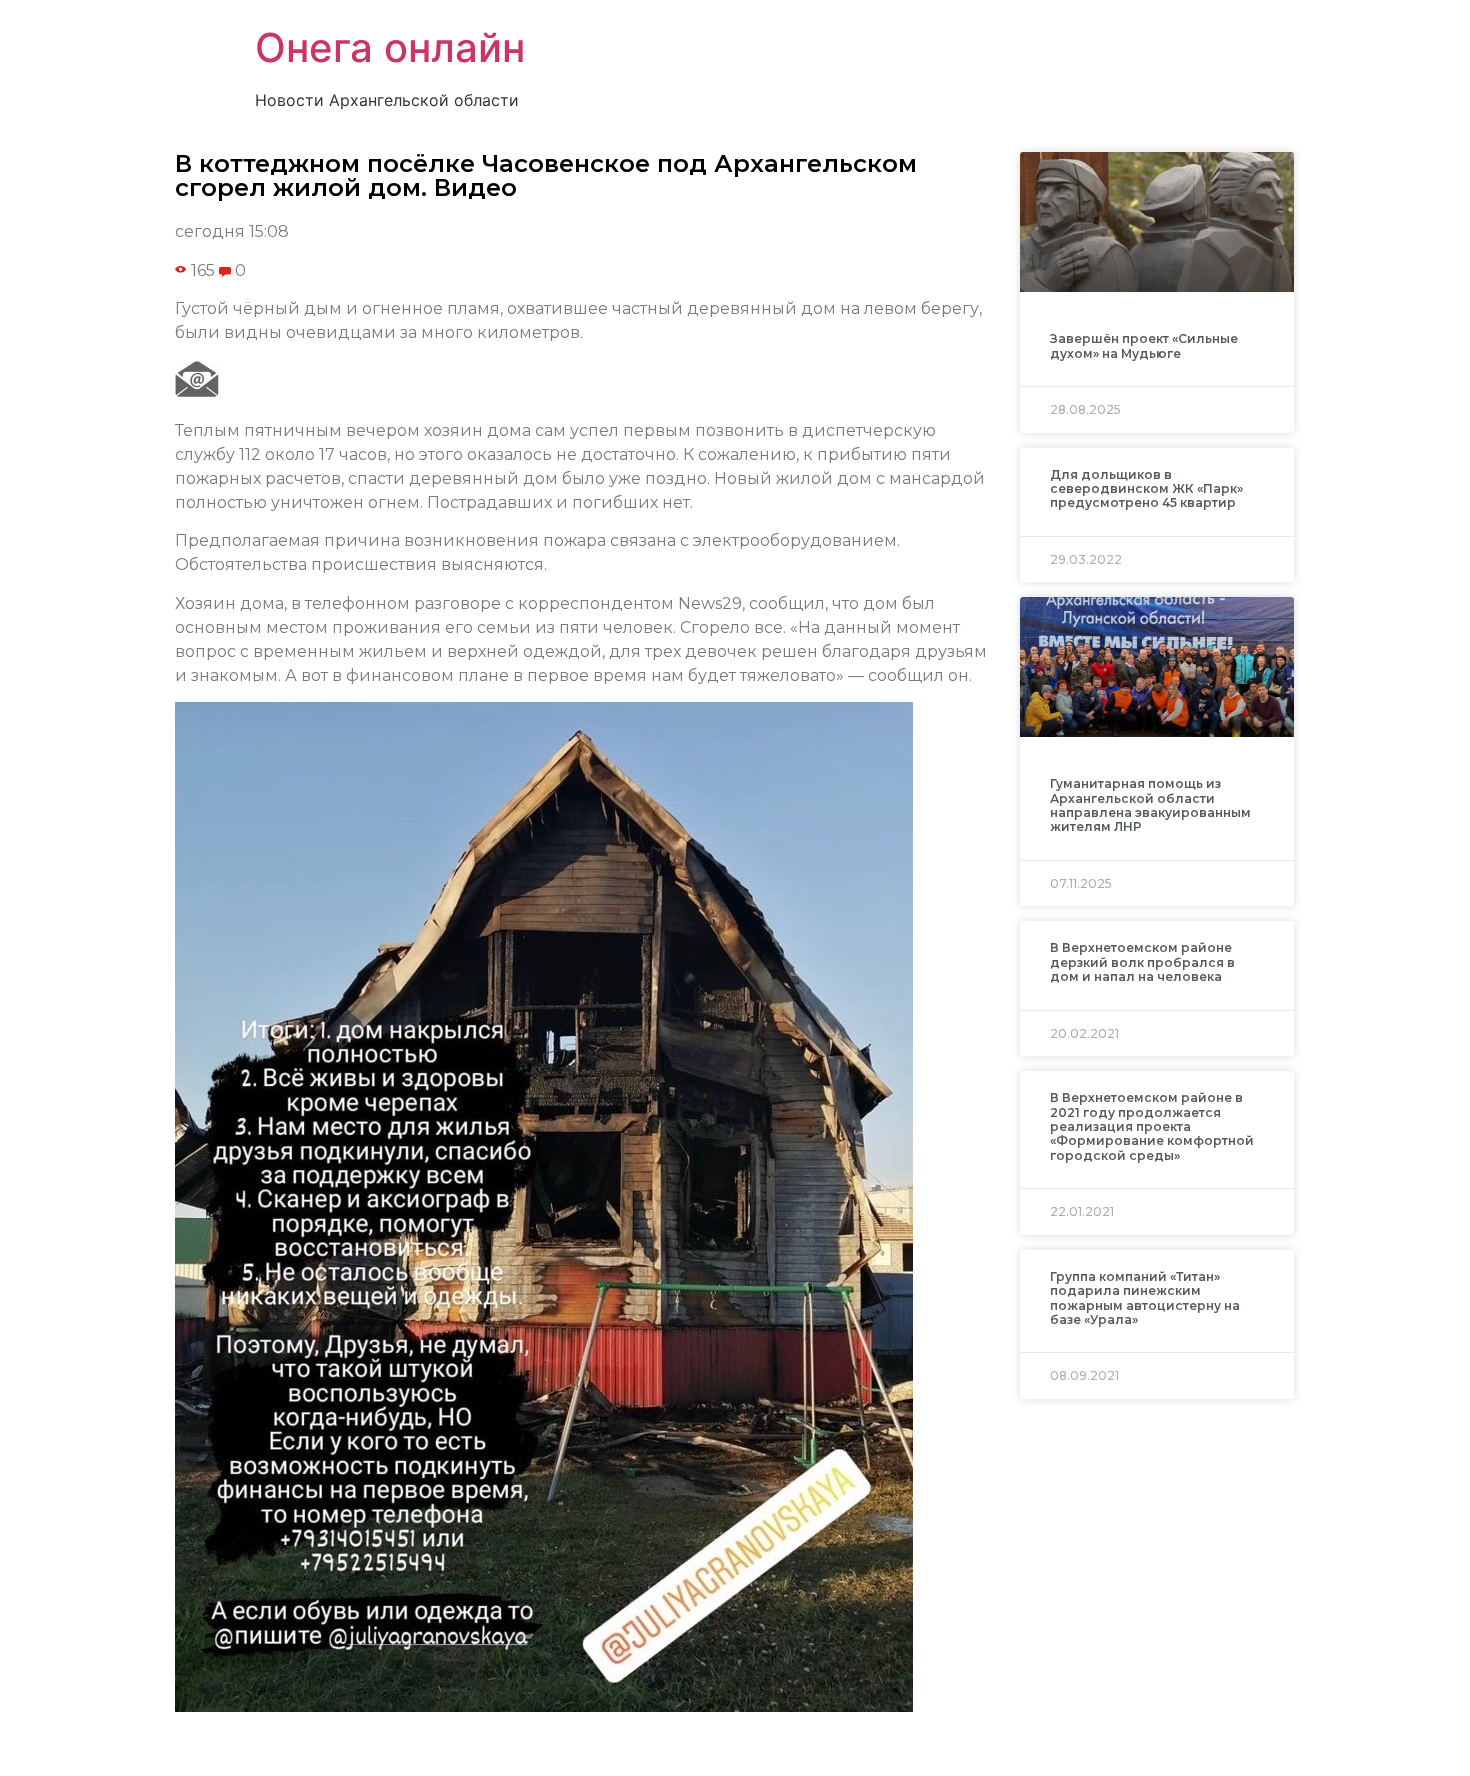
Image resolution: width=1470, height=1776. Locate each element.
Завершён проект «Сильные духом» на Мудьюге (1144, 345)
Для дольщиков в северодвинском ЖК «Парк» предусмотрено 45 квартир (1146, 489)
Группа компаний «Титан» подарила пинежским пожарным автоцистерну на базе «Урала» (1145, 1298)
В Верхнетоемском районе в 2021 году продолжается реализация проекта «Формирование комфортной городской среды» (1152, 1126)
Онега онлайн (390, 47)
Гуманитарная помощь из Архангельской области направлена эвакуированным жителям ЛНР (1150, 805)
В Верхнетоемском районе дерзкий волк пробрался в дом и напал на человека (1142, 962)
